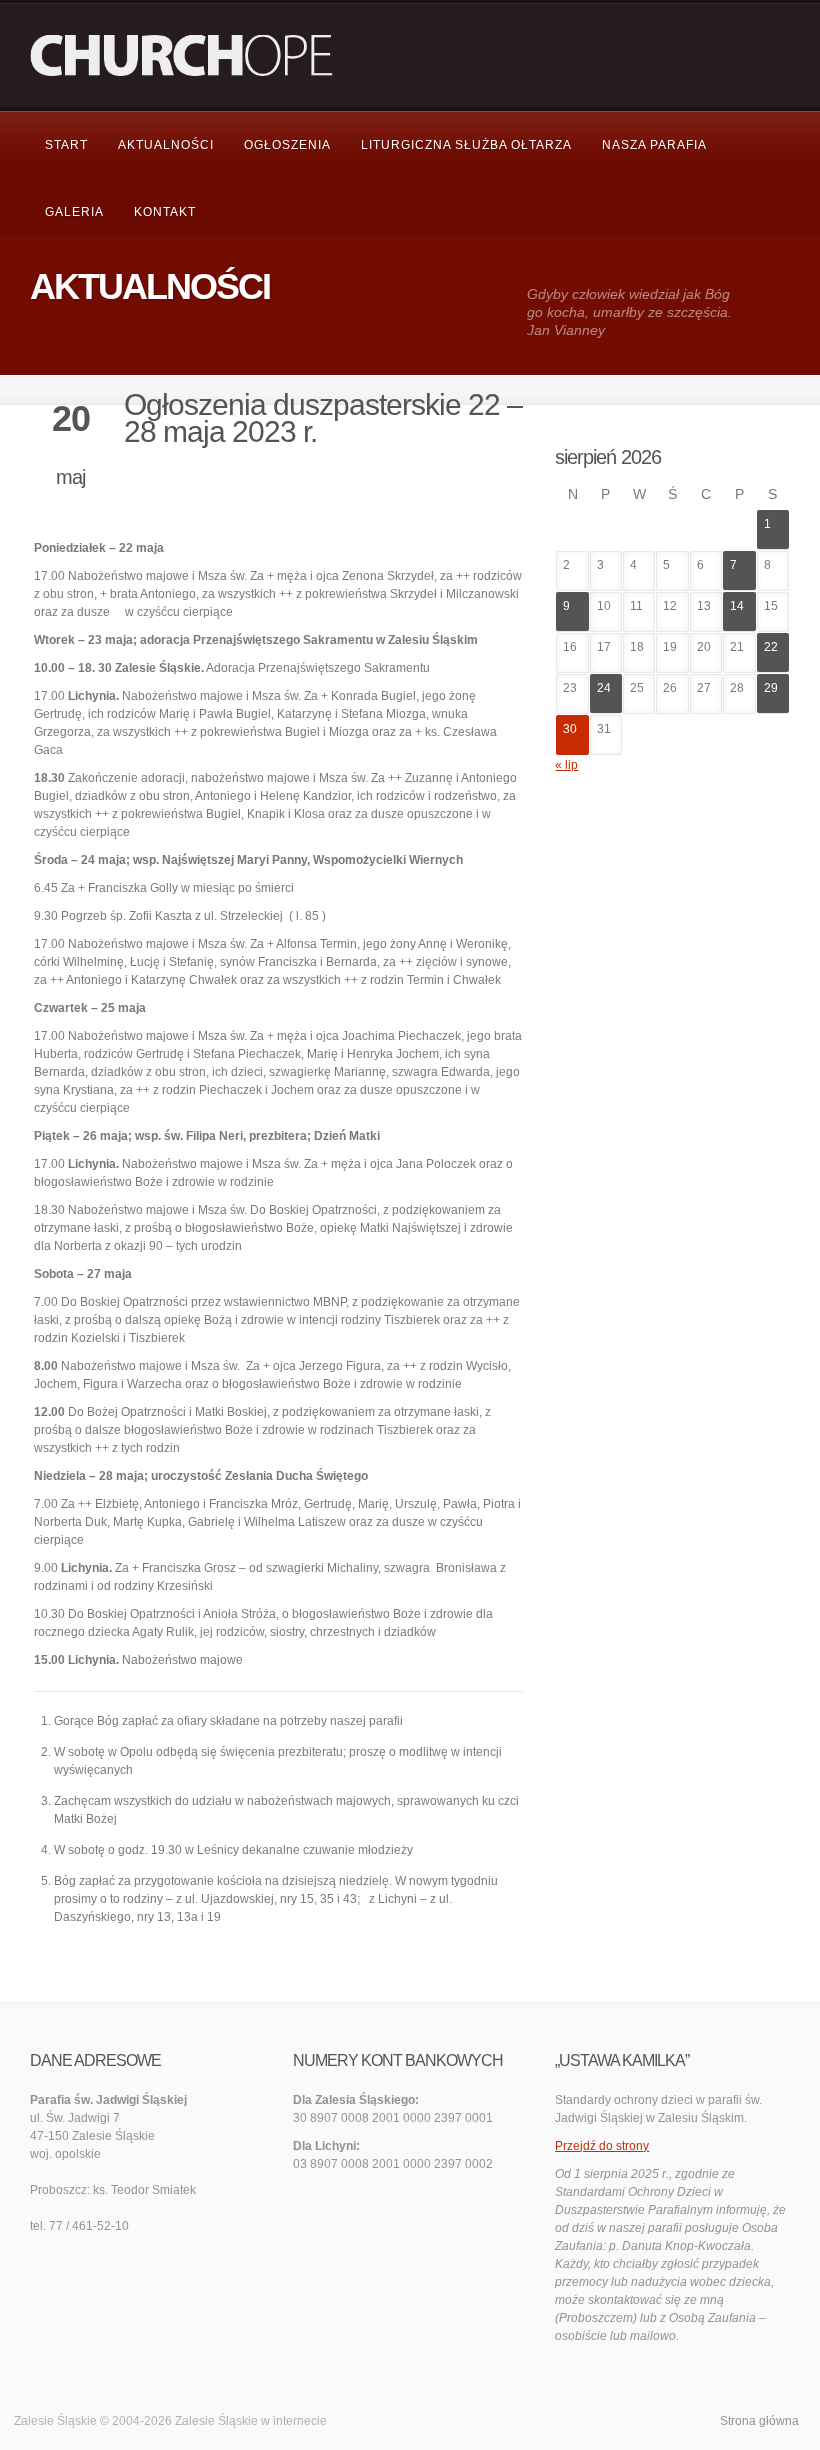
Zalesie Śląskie (216, 2421)
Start (66, 145)
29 (771, 688)
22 (771, 647)
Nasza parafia (654, 145)
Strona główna (759, 2421)
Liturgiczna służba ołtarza (466, 145)
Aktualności (166, 145)
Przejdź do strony (602, 2146)
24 (604, 688)
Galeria (74, 212)
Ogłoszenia (287, 145)
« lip (566, 765)
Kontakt (165, 212)
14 (737, 606)
